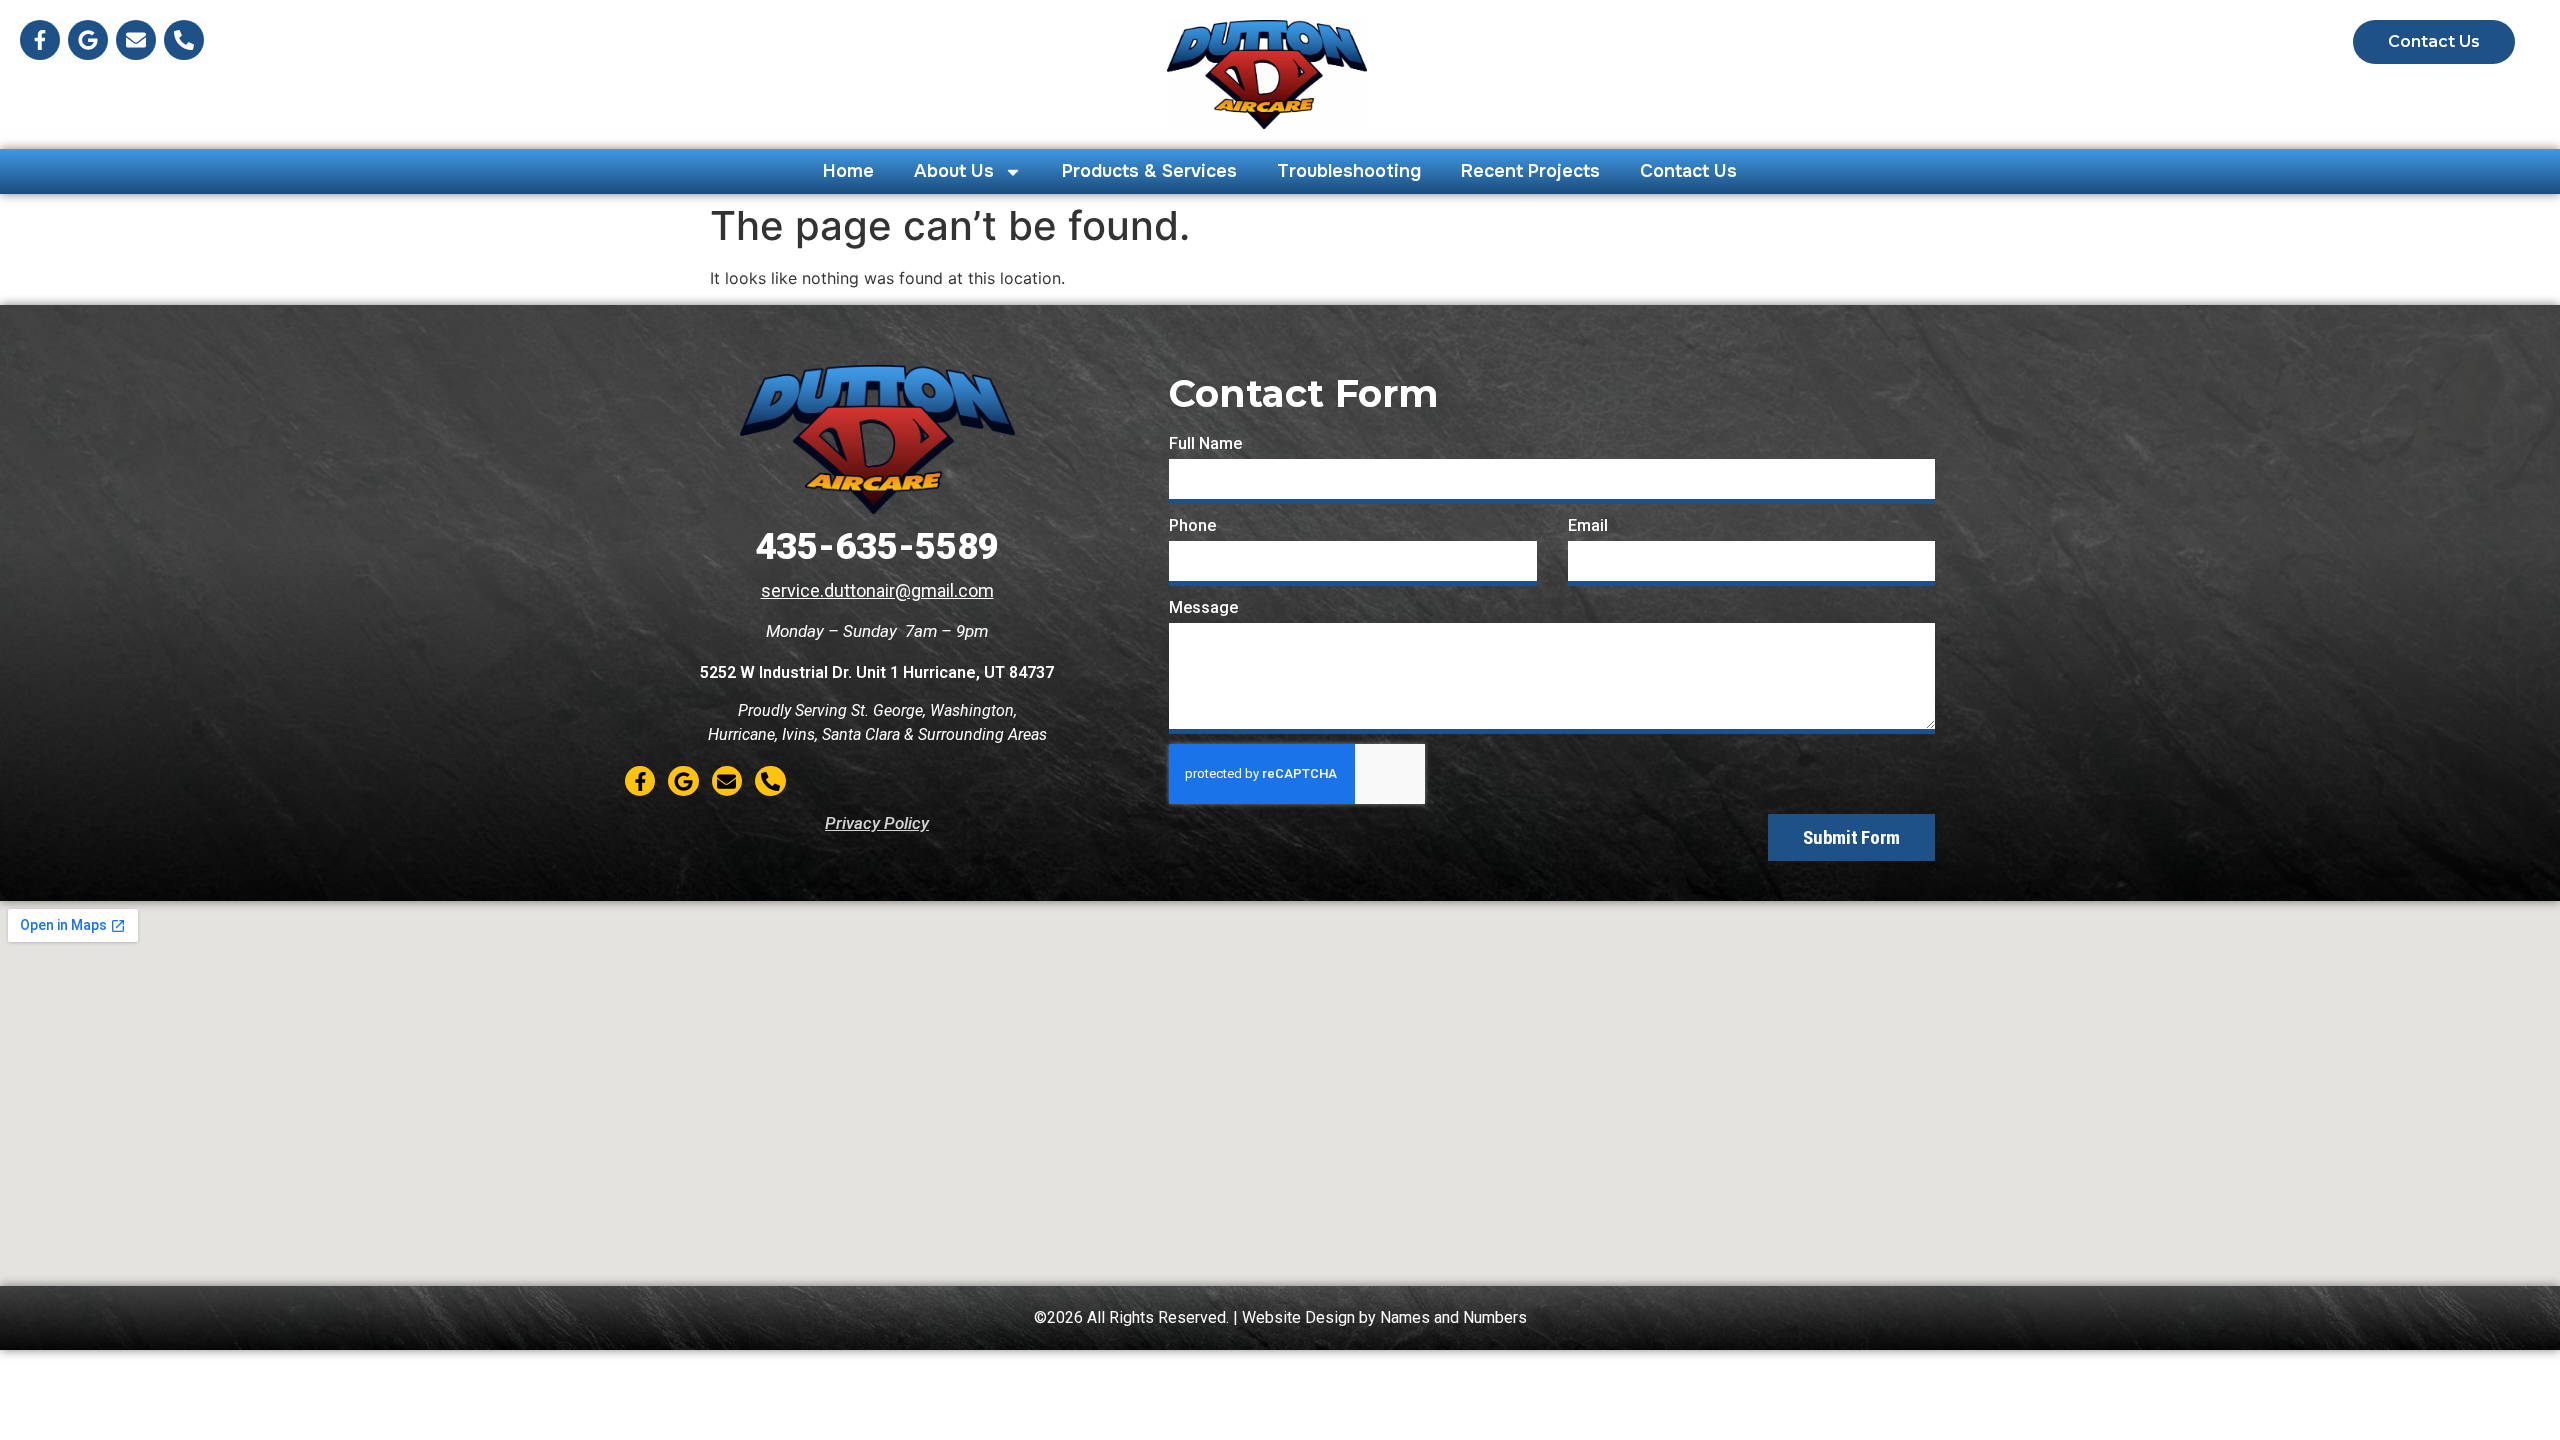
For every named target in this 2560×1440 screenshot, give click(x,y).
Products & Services (1149, 171)
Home (848, 171)
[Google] (88, 40)
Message (1203, 607)
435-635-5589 (877, 546)
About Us (954, 171)
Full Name (1205, 443)
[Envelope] (136, 40)
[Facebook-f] (40, 40)
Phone (1192, 525)
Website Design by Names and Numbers (1384, 1317)
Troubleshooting (1349, 171)
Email (1588, 525)
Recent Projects (1530, 171)
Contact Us (1688, 171)
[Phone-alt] (184, 40)
